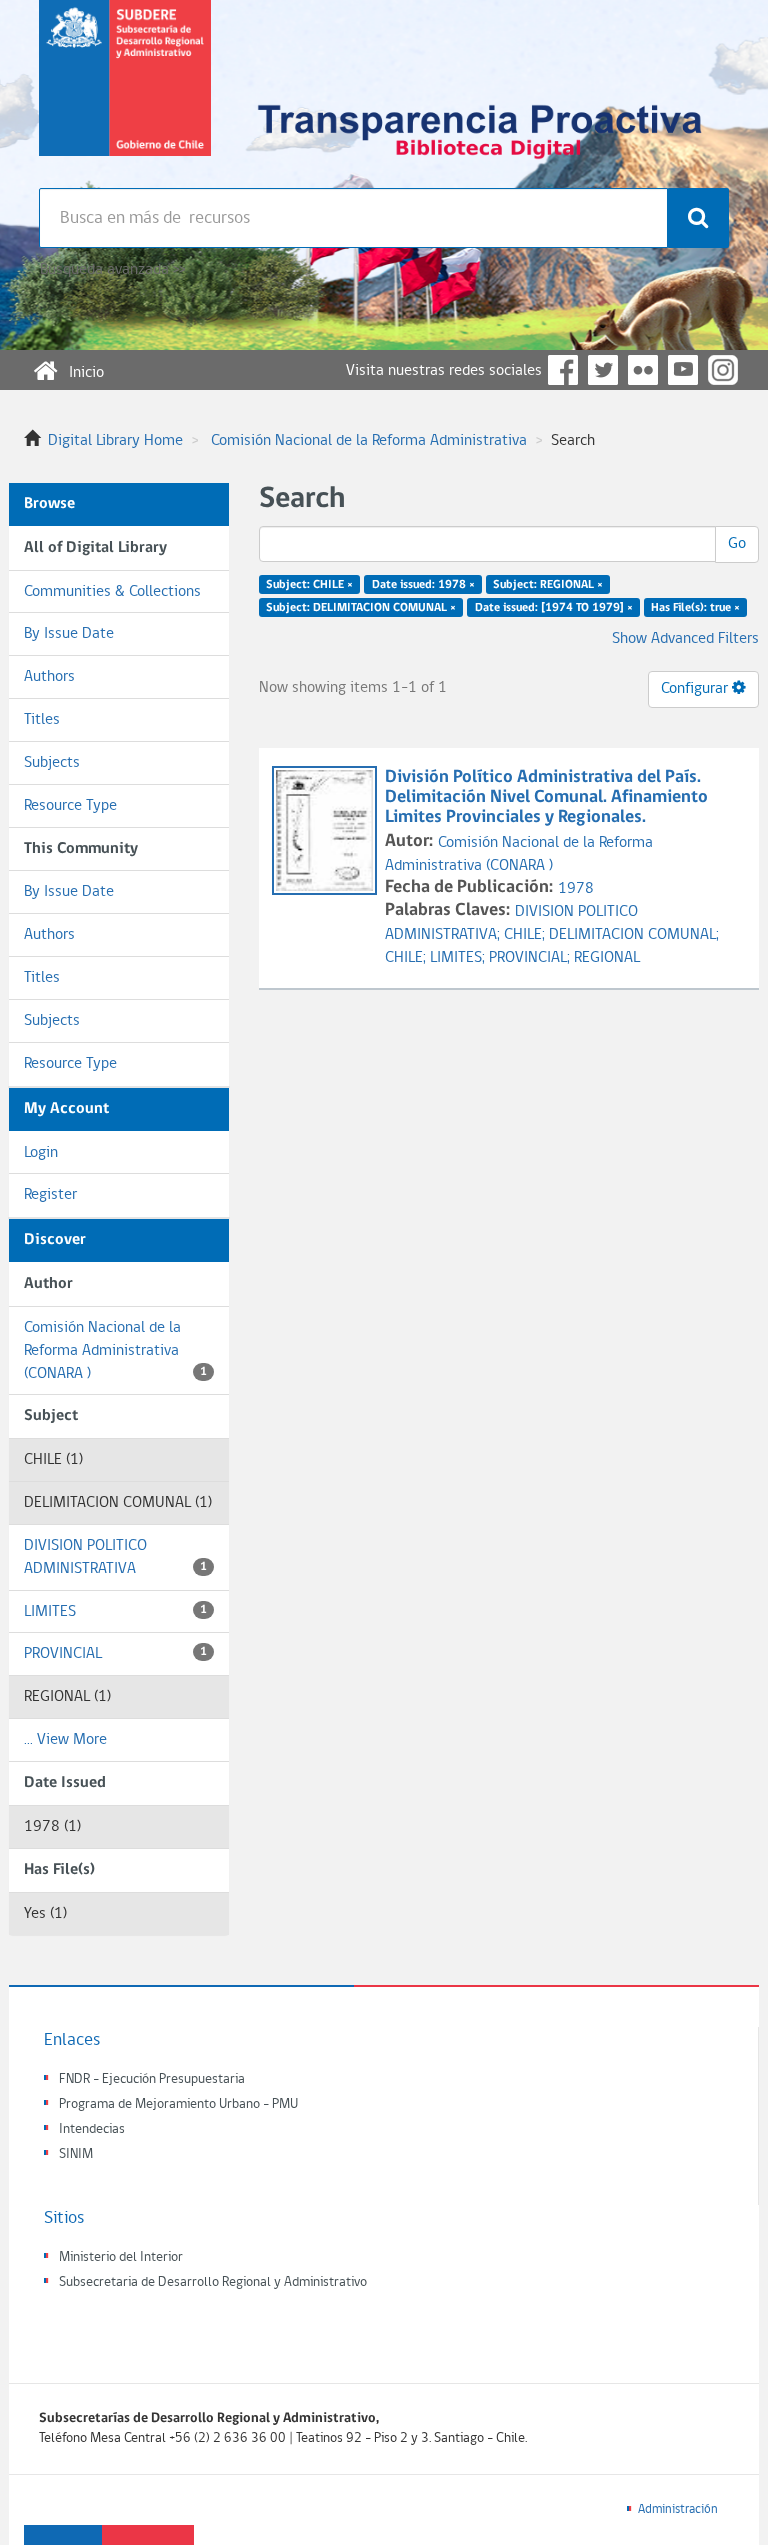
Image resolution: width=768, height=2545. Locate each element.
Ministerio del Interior (121, 2257)
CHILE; (526, 935)
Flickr (643, 370)
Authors (49, 677)
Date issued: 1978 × (423, 585)
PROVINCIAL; (531, 958)
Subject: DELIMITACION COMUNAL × (361, 608)
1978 (576, 889)
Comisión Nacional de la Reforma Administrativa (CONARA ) (115, 1351)
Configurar (696, 689)
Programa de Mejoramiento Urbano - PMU (178, 2104)
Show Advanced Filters (685, 639)
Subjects (52, 763)
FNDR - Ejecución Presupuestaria (152, 2079)
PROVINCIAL (115, 1654)
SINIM (76, 2154)
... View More (65, 1740)
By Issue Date (69, 634)
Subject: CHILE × (309, 585)
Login (41, 1153)
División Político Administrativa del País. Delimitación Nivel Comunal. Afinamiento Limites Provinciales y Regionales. (546, 797)
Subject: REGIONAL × (548, 585)
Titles (42, 720)
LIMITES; (459, 958)
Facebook (563, 370)
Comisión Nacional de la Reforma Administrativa (369, 441)
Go (737, 544)
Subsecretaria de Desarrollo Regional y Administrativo (213, 2282)
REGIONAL (607, 958)
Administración (678, 2509)
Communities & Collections (112, 592)
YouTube (683, 370)
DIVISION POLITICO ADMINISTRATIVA (115, 1557)
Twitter (603, 370)
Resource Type (70, 806)
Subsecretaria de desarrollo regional (125, 94)
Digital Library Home (115, 441)
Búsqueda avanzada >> (112, 270)
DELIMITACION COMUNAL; (634, 935)
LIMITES (115, 1612)
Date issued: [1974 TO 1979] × (554, 608)
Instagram (723, 370)
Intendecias (92, 2129)
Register (50, 1195)
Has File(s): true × (695, 608)
